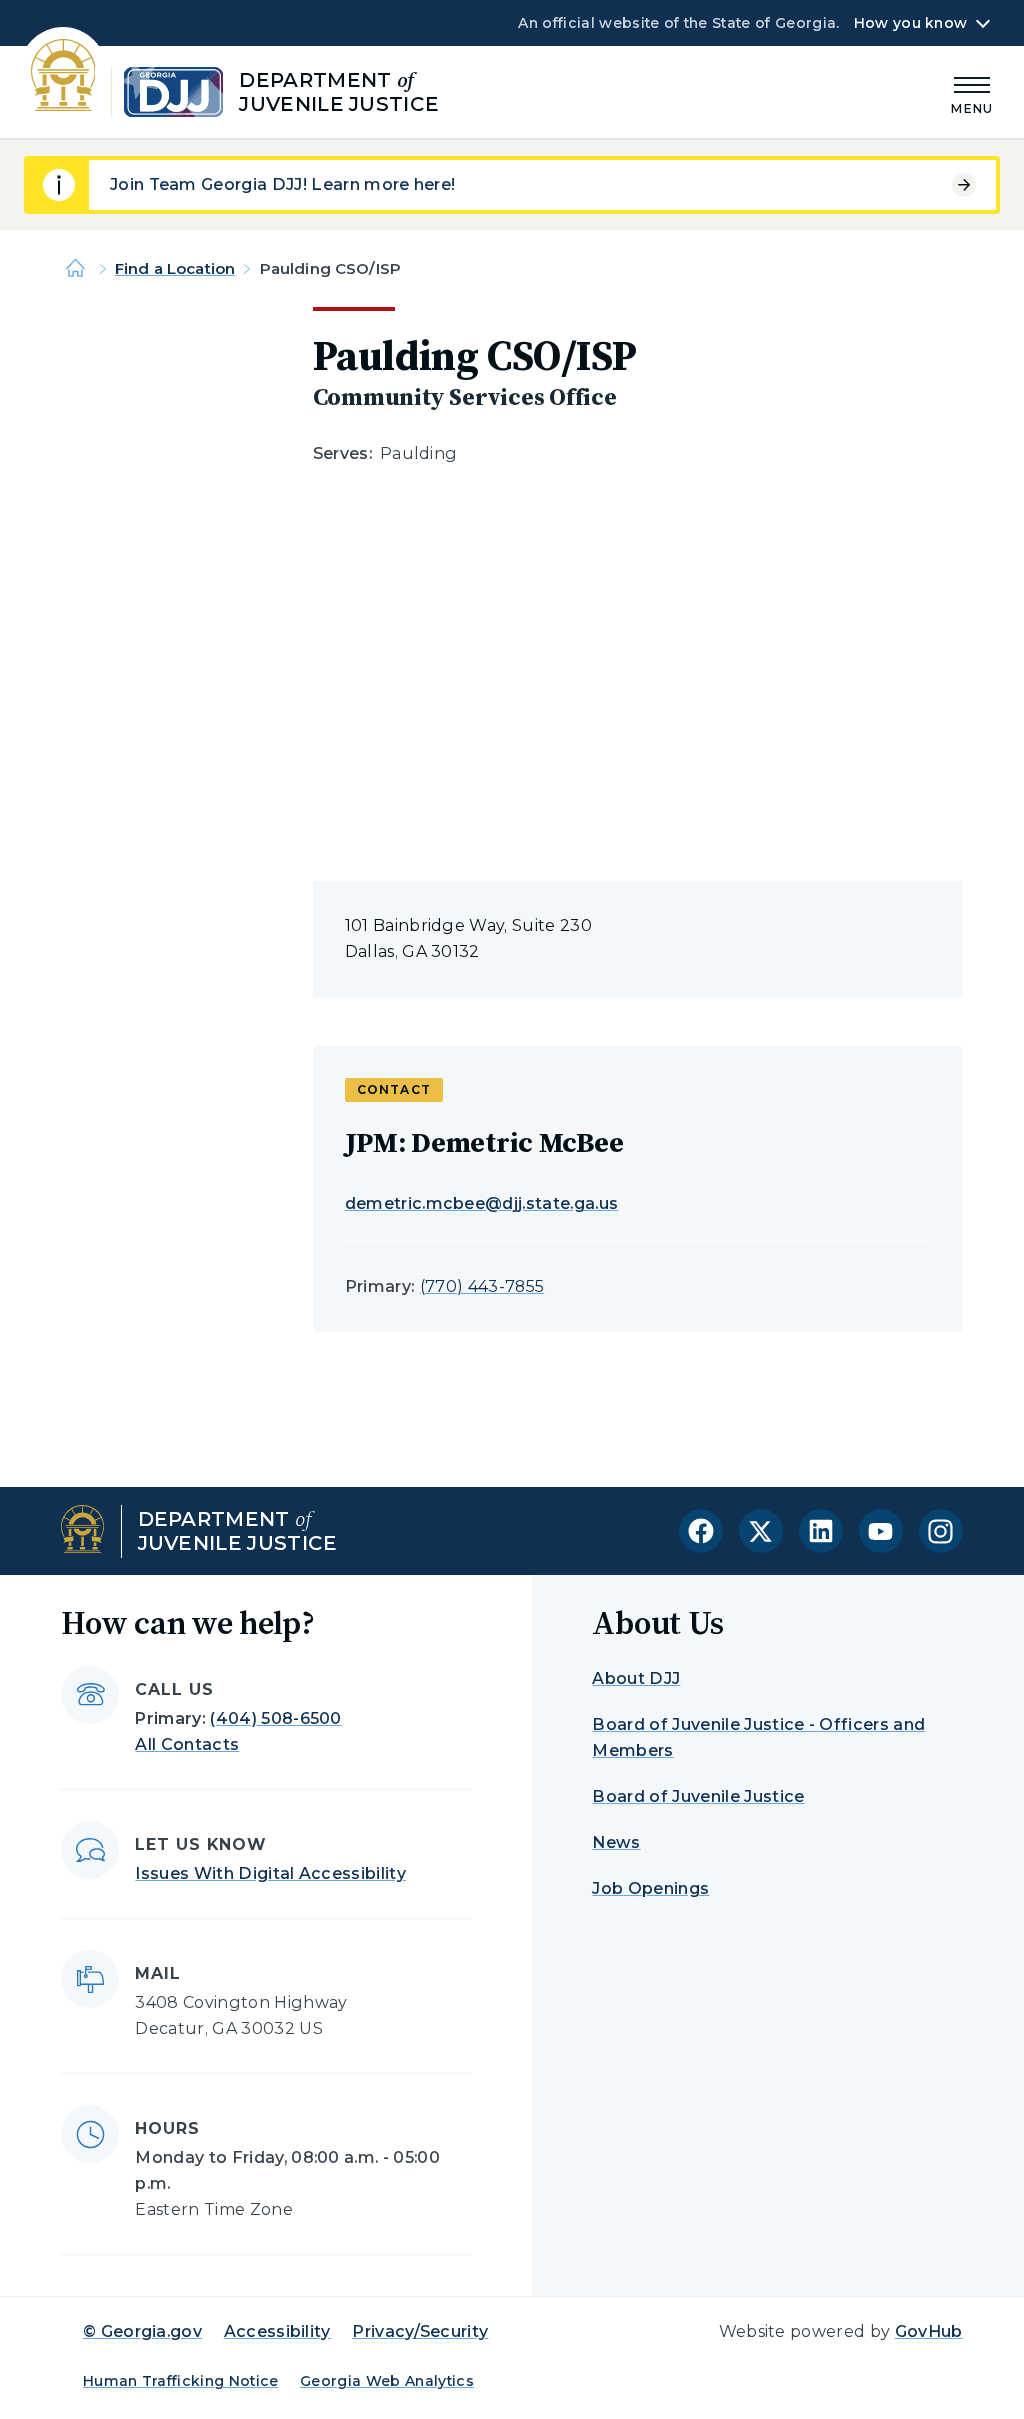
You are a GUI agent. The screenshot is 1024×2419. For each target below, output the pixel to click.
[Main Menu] (972, 92)
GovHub (929, 2331)
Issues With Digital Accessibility (270, 1873)
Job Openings (650, 1888)
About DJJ (636, 1678)
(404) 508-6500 (275, 1718)
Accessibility (277, 2331)
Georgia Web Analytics (387, 2381)
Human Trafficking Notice (181, 2381)
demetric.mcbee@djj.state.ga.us (482, 1203)
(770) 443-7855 (482, 1286)
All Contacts (187, 1744)
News (616, 1842)
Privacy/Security (420, 2331)
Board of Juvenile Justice (698, 1796)
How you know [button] (910, 23)
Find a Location (175, 268)
